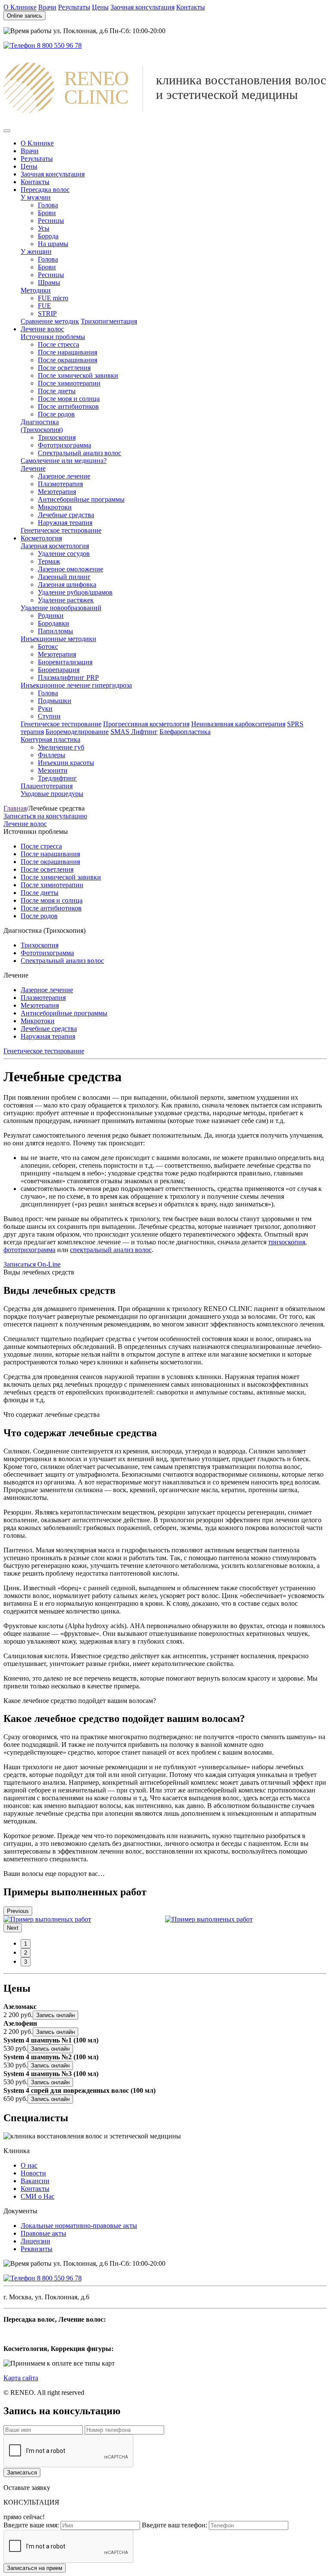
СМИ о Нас (38, 2196)
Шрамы (49, 282)
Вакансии (35, 2181)
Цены (100, 7)
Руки (45, 708)
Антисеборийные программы (81, 499)
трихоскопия (287, 1242)
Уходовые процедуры (52, 794)
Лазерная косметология (55, 546)
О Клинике (20, 7)
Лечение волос (25, 824)
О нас (29, 2165)
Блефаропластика (185, 732)
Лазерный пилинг (64, 577)
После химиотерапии (69, 383)
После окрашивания (67, 360)
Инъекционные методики (58, 639)
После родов (56, 414)
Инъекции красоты (66, 763)
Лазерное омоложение (70, 569)
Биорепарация (59, 670)
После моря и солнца (69, 399)
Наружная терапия (65, 523)
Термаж (49, 561)
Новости (33, 2173)
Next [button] (13, 1928)
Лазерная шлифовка (67, 585)
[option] (84, 1919)
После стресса (58, 344)
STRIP (47, 313)
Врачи (47, 7)
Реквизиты (37, 2249)
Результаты (74, 7)
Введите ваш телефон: (174, 2525)
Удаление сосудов (64, 554)
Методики (36, 290)
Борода (48, 236)
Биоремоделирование (77, 732)
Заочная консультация (142, 7)
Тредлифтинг (57, 778)
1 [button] (26, 1944)
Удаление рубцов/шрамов (75, 592)
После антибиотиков (68, 406)
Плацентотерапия (47, 786)
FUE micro (53, 298)
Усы (44, 228)
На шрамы (53, 244)
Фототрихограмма (64, 445)
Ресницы (51, 221)
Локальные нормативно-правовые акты (79, 2226)
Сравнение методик (50, 321)
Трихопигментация (109, 321)
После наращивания (67, 352)
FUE (44, 306)
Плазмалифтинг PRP (68, 677)
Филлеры (52, 755)
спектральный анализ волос (111, 1250)
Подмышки (55, 701)
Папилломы (55, 631)
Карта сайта (21, 2378)
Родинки (51, 615)
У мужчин (36, 197)
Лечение (33, 468)
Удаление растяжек (66, 600)
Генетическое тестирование (61, 530)
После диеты (57, 391)
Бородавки (53, 623)
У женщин (36, 251)
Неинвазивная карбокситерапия (238, 724)
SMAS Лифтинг (134, 732)
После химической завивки (78, 375)
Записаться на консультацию (45, 816)
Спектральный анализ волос (79, 453)
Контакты (191, 7)
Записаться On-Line (32, 1264)
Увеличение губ (61, 747)
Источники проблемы (53, 337)
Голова (48, 205)
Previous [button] (18, 1911)
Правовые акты (43, 2233)
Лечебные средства (66, 515)
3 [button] (26, 1962)
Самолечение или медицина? (64, 461)
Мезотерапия (57, 492)
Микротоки (55, 507)
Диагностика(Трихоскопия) (42, 426)
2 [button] (26, 1953)
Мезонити (53, 770)
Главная (15, 808)
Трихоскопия (57, 437)
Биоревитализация (65, 662)
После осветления (64, 368)
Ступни (49, 716)
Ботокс (48, 646)
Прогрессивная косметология (146, 724)
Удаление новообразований (61, 608)
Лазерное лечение (64, 476)
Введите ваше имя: (31, 2525)
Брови (47, 213)
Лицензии (35, 2241)
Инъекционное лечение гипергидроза (76, 685)
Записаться (22, 2473)
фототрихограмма (29, 1250)
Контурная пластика (50, 739)
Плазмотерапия (60, 484)
